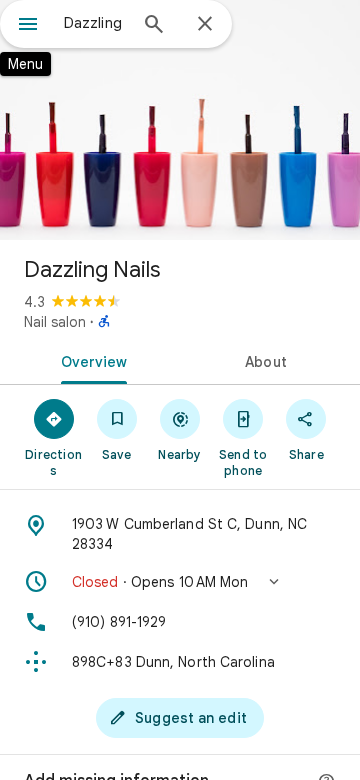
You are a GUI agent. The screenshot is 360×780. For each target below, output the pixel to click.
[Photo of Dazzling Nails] (180, 120)
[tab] (90, 360)
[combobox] (95, 23)
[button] (180, 582)
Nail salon (55, 322)
